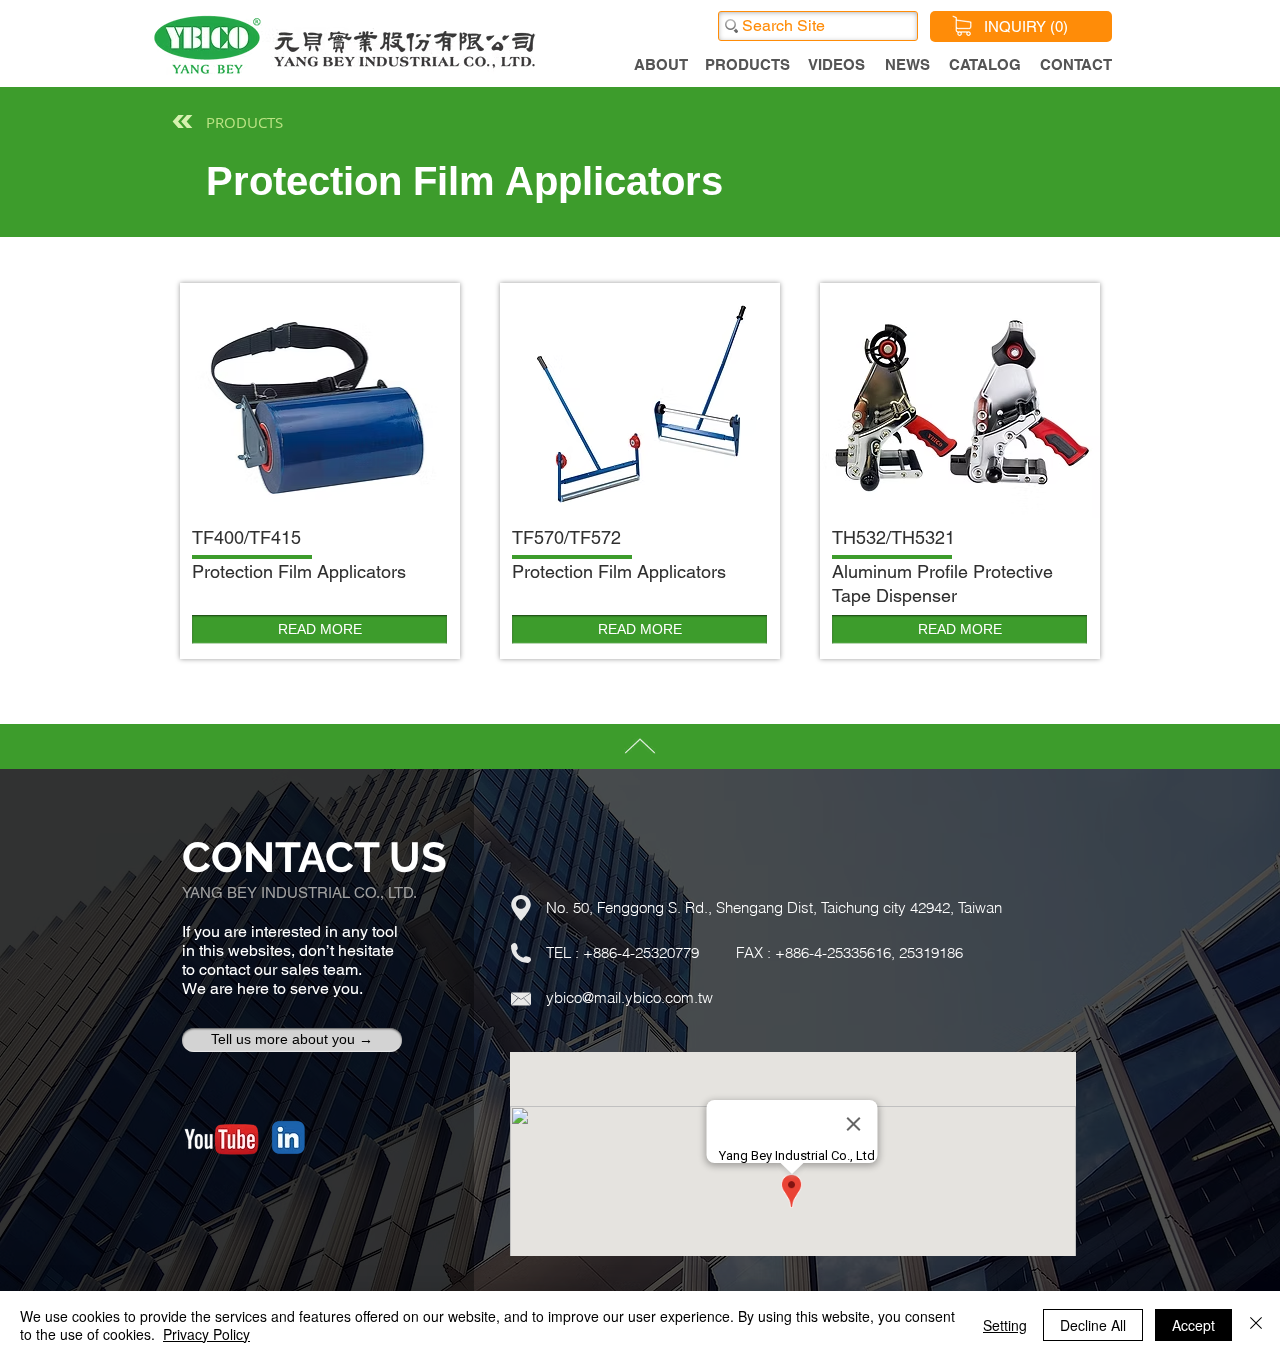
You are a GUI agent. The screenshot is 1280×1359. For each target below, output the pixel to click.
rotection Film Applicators (305, 571)
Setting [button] (1005, 1325)
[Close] (1256, 1325)
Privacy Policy (206, 1334)
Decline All (1093, 1325)
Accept (1193, 1325)
